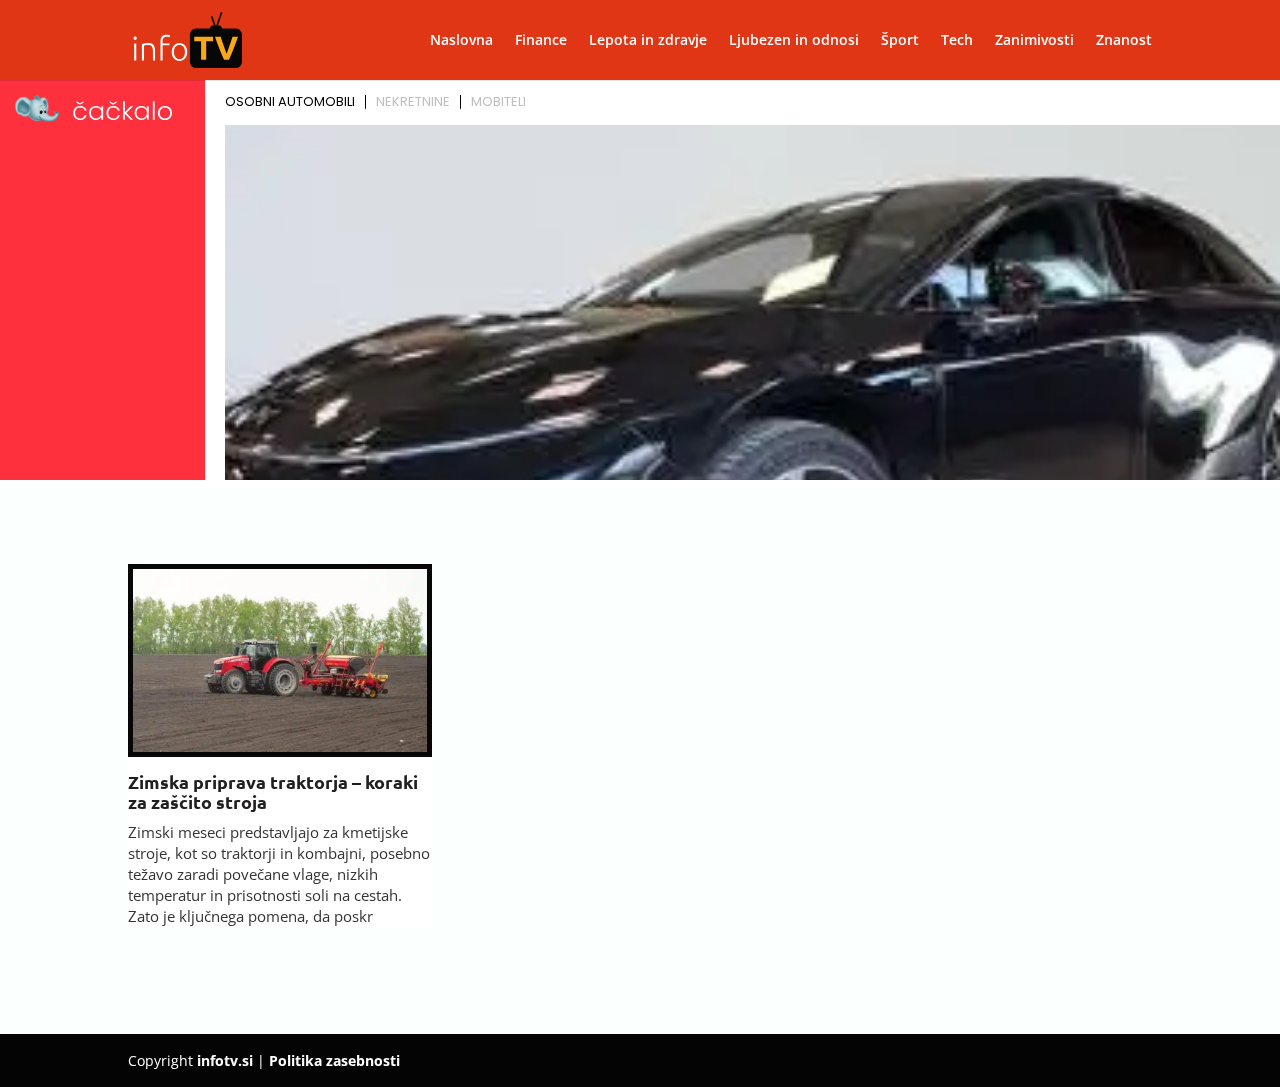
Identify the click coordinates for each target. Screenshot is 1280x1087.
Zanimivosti (1034, 41)
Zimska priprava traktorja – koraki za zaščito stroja (273, 791)
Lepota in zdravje (648, 41)
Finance (541, 41)
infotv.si (225, 1060)
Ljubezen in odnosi (794, 41)
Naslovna (461, 41)
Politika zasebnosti (334, 1060)
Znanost (1124, 41)
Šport (900, 41)
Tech (957, 41)
